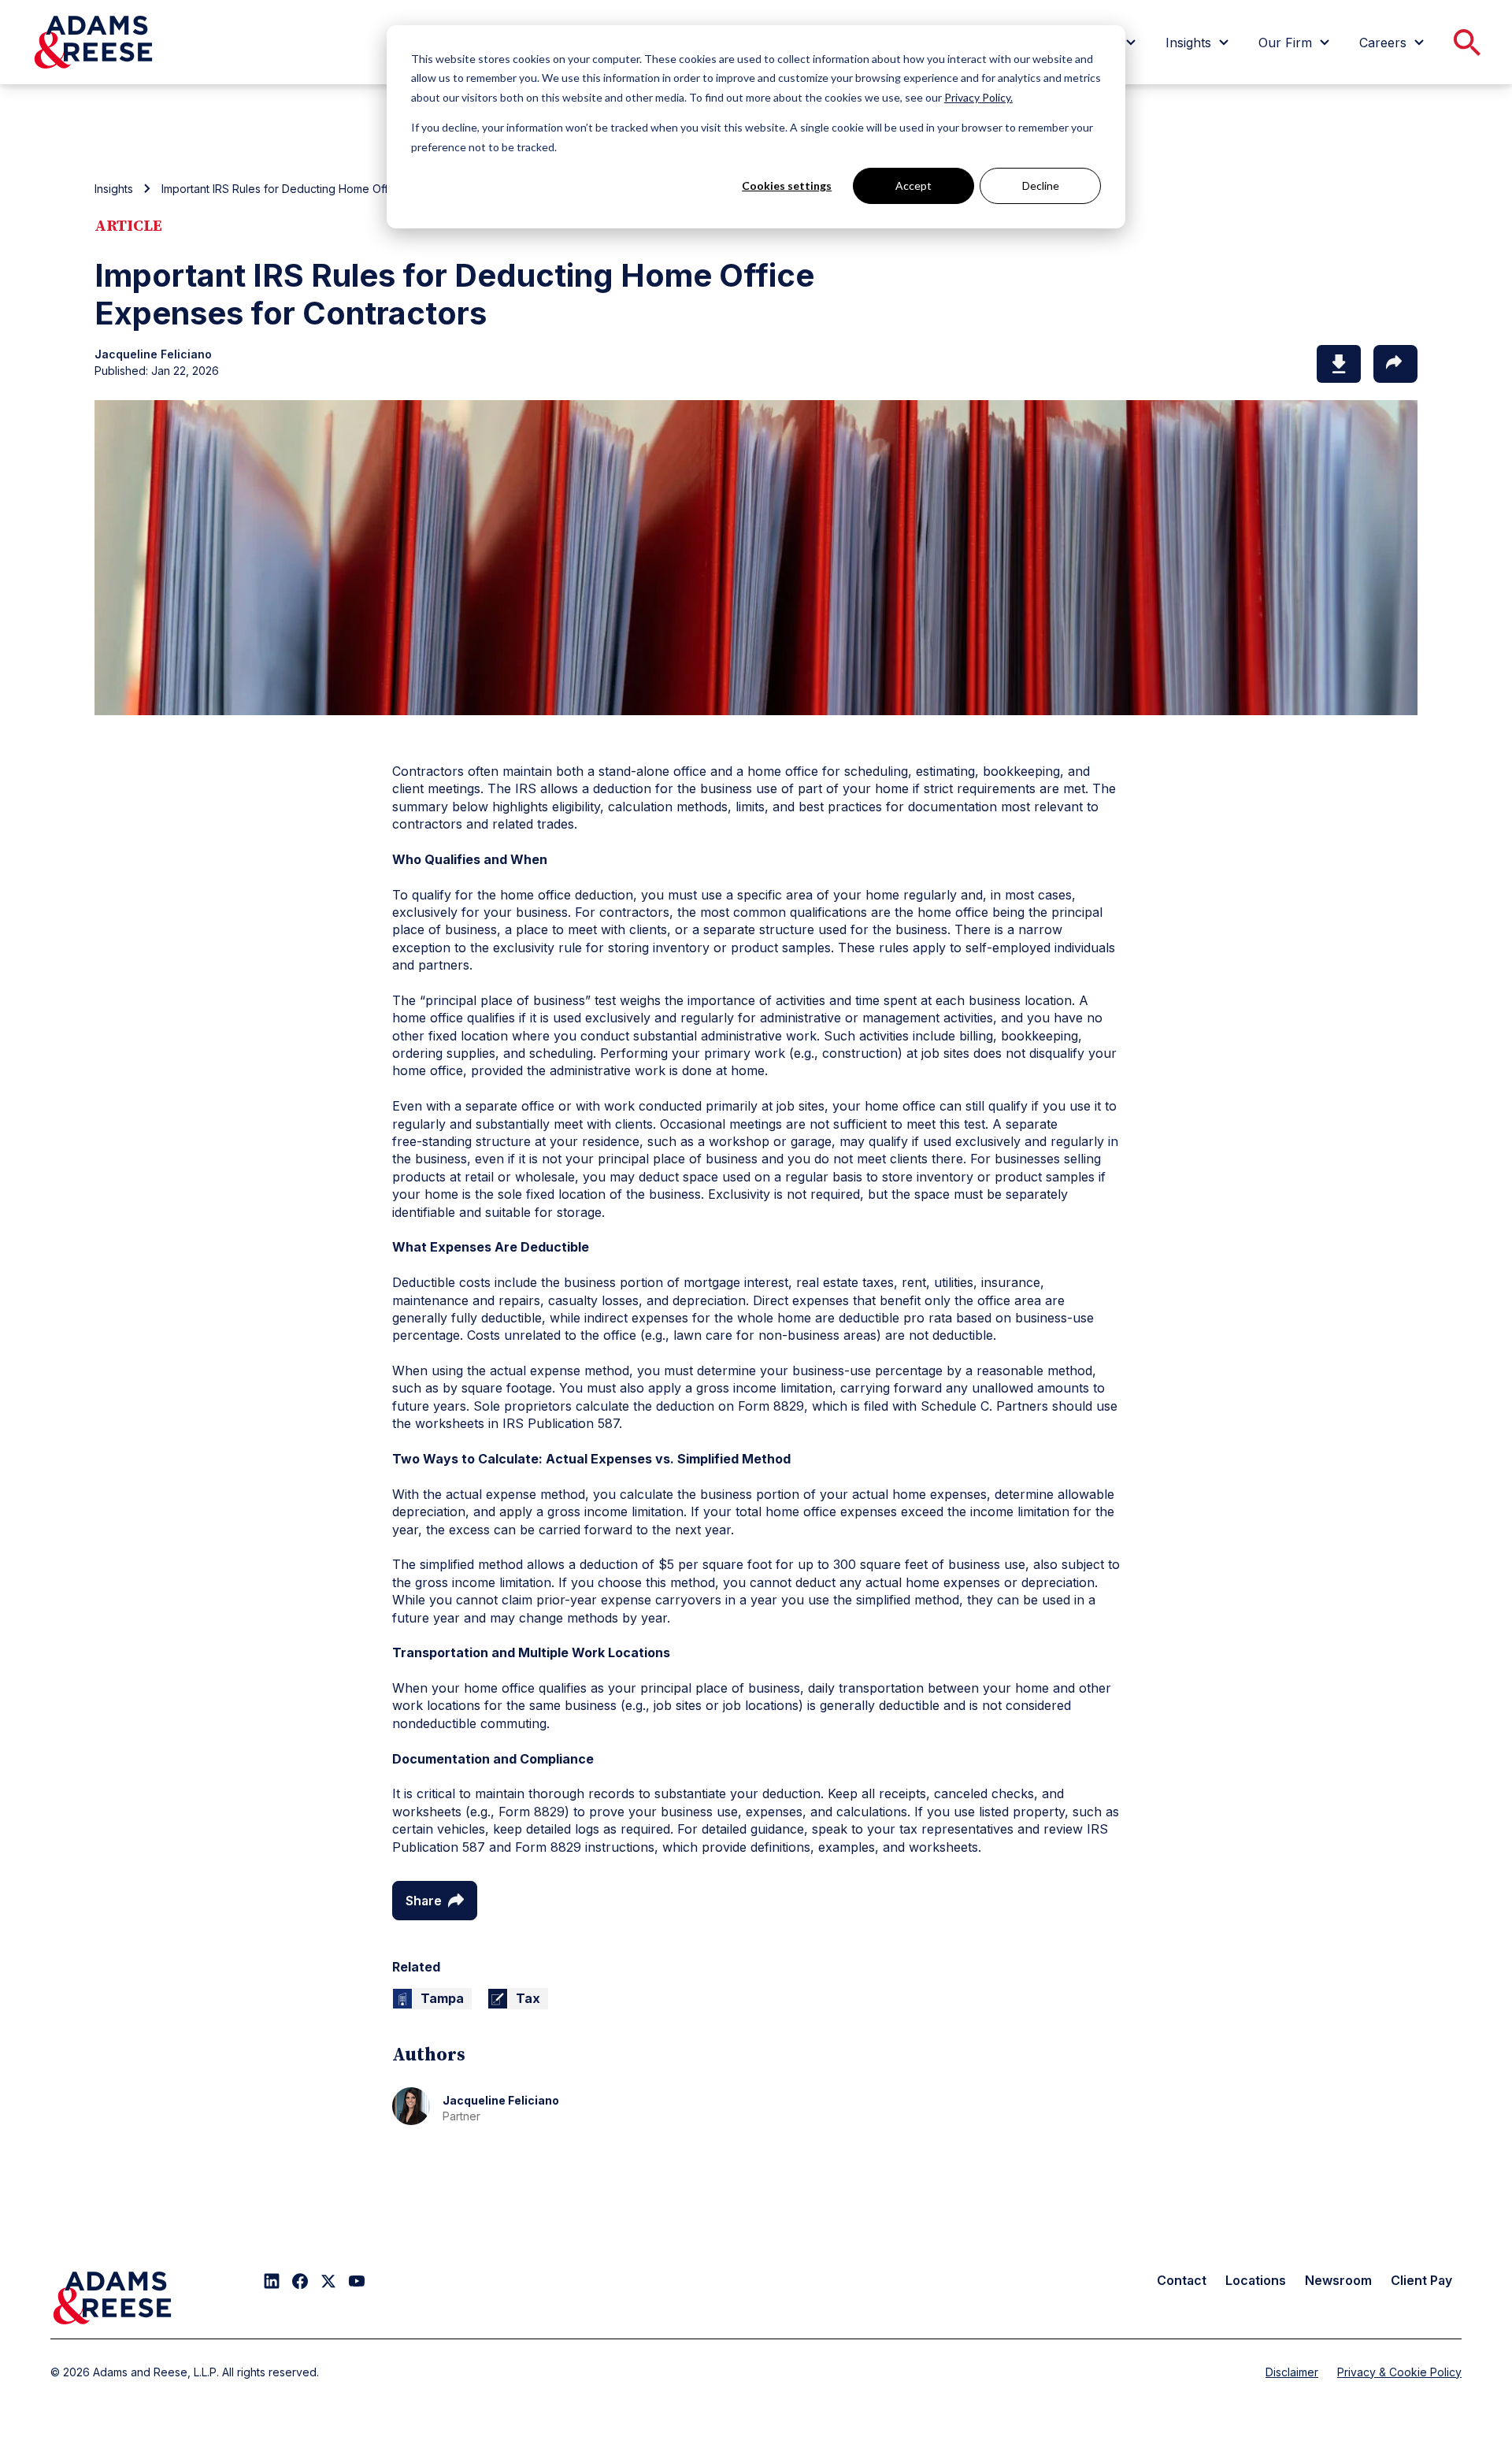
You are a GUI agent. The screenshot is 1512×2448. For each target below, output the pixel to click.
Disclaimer (1292, 2372)
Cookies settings (787, 185)
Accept (913, 185)
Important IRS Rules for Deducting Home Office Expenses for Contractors (351, 189)
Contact (1182, 2280)
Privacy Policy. (978, 97)
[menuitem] (1199, 43)
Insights (114, 189)
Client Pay (1421, 2280)
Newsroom (1338, 2280)
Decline (1041, 185)
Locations (1256, 2280)
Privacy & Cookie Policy (1399, 2372)
